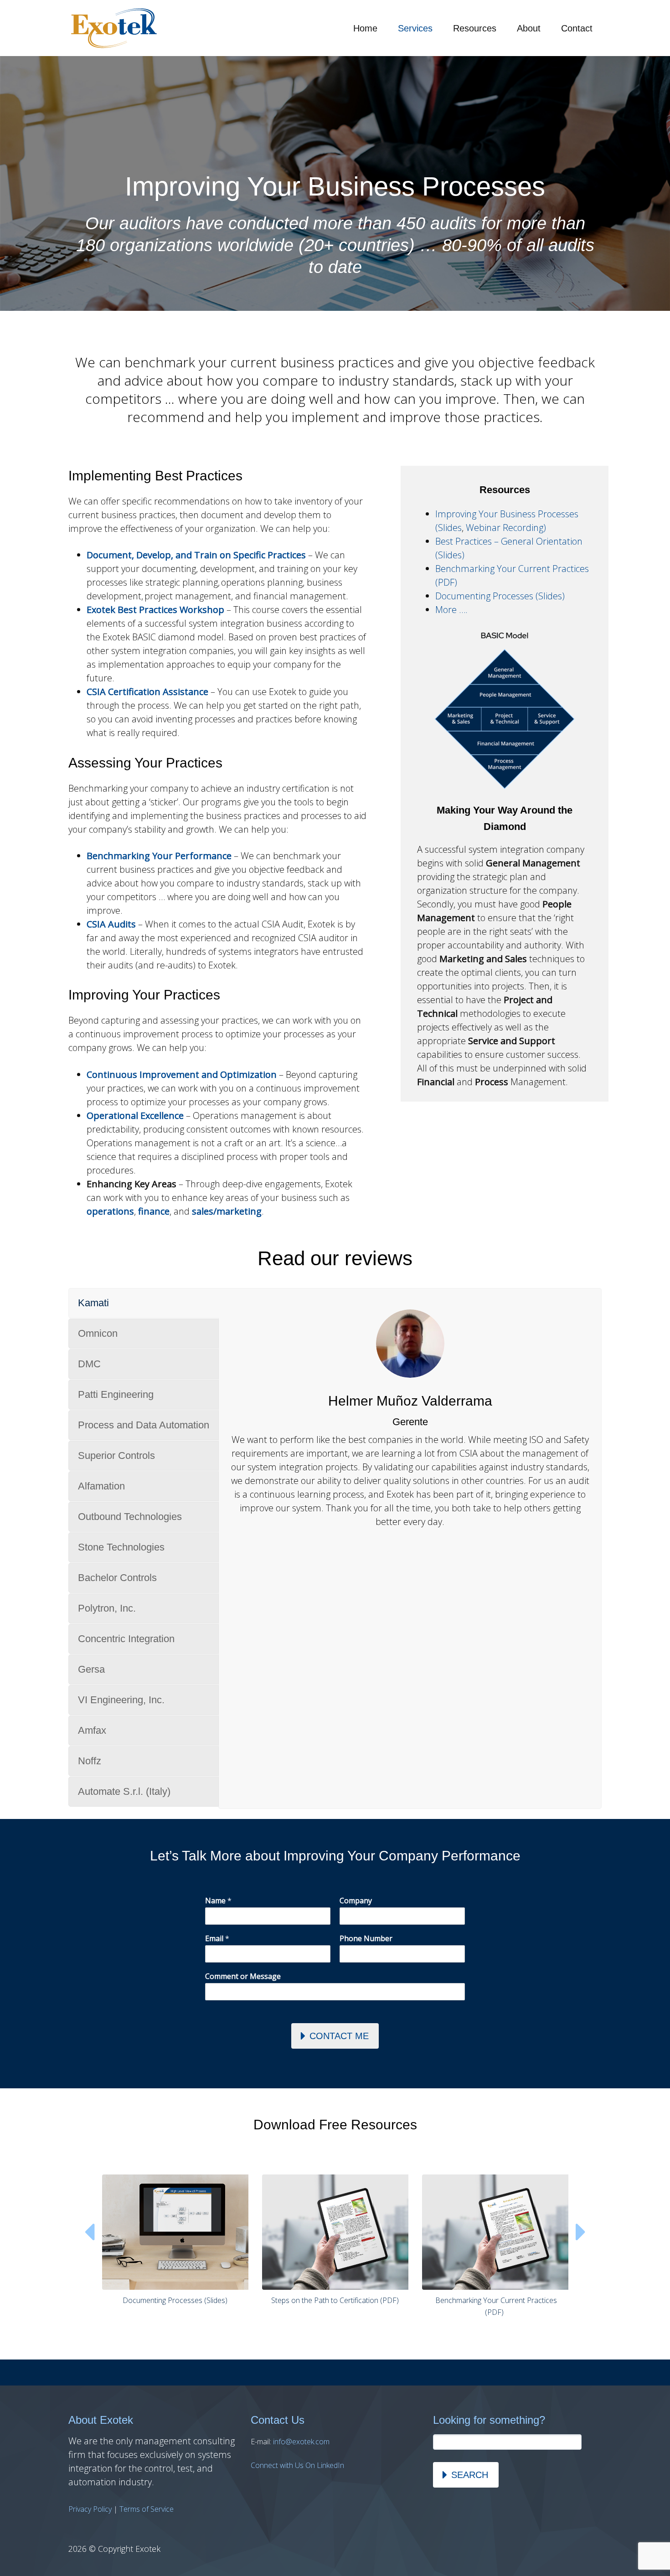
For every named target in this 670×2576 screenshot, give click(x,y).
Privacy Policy (90, 2509)
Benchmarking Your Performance (159, 856)
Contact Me (339, 2036)
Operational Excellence (135, 1115)
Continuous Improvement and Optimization (182, 1074)
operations (110, 1211)
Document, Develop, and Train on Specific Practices (196, 555)
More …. (451, 610)
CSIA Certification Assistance (147, 692)
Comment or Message (243, 1976)
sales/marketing (227, 1211)
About (529, 28)
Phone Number (366, 1939)
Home (365, 28)
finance (154, 1211)
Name (218, 1901)
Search (470, 2475)
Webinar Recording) (506, 528)
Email (217, 1939)
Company (356, 1901)
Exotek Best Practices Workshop (155, 610)
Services (415, 28)
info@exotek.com (301, 2442)
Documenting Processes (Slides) (500, 596)
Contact (577, 28)
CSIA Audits (111, 924)
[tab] (144, 1303)
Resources (475, 28)
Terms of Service (147, 2509)
